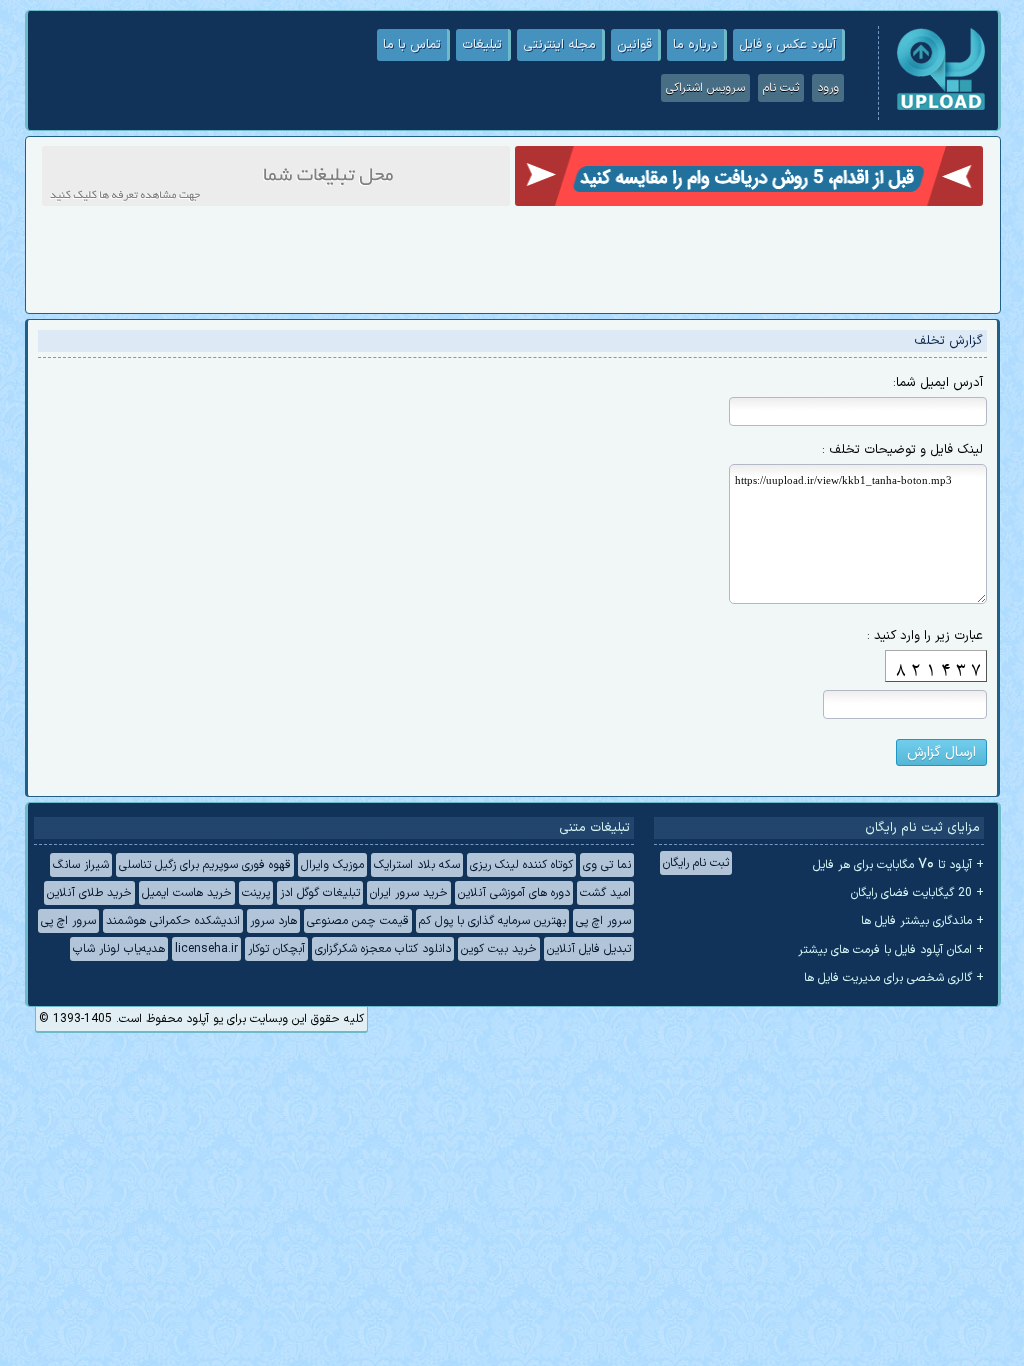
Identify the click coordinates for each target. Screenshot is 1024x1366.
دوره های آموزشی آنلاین (514, 893)
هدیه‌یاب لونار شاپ (119, 949)
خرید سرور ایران (409, 893)
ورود (828, 88)
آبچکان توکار (276, 949)
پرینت (256, 893)
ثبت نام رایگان (696, 863)
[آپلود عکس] (941, 108)
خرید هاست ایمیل (187, 893)
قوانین (634, 45)
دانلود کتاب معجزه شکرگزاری (383, 949)
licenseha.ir (206, 949)
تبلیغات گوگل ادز (320, 893)
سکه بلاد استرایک (417, 865)
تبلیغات (482, 45)
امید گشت (605, 893)
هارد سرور (273, 921)
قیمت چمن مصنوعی (358, 921)
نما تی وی (607, 865)
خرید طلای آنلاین (89, 893)
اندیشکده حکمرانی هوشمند (173, 921)
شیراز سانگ (81, 865)
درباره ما (695, 45)
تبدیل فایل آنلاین (589, 949)
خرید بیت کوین (499, 949)
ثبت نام (781, 88)
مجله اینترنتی (559, 45)
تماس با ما (412, 45)
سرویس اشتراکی (705, 88)
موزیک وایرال (332, 865)
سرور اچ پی (603, 921)
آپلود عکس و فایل (787, 45)
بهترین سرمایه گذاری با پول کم (492, 921)
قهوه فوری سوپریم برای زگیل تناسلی (205, 865)
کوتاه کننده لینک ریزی (521, 865)
